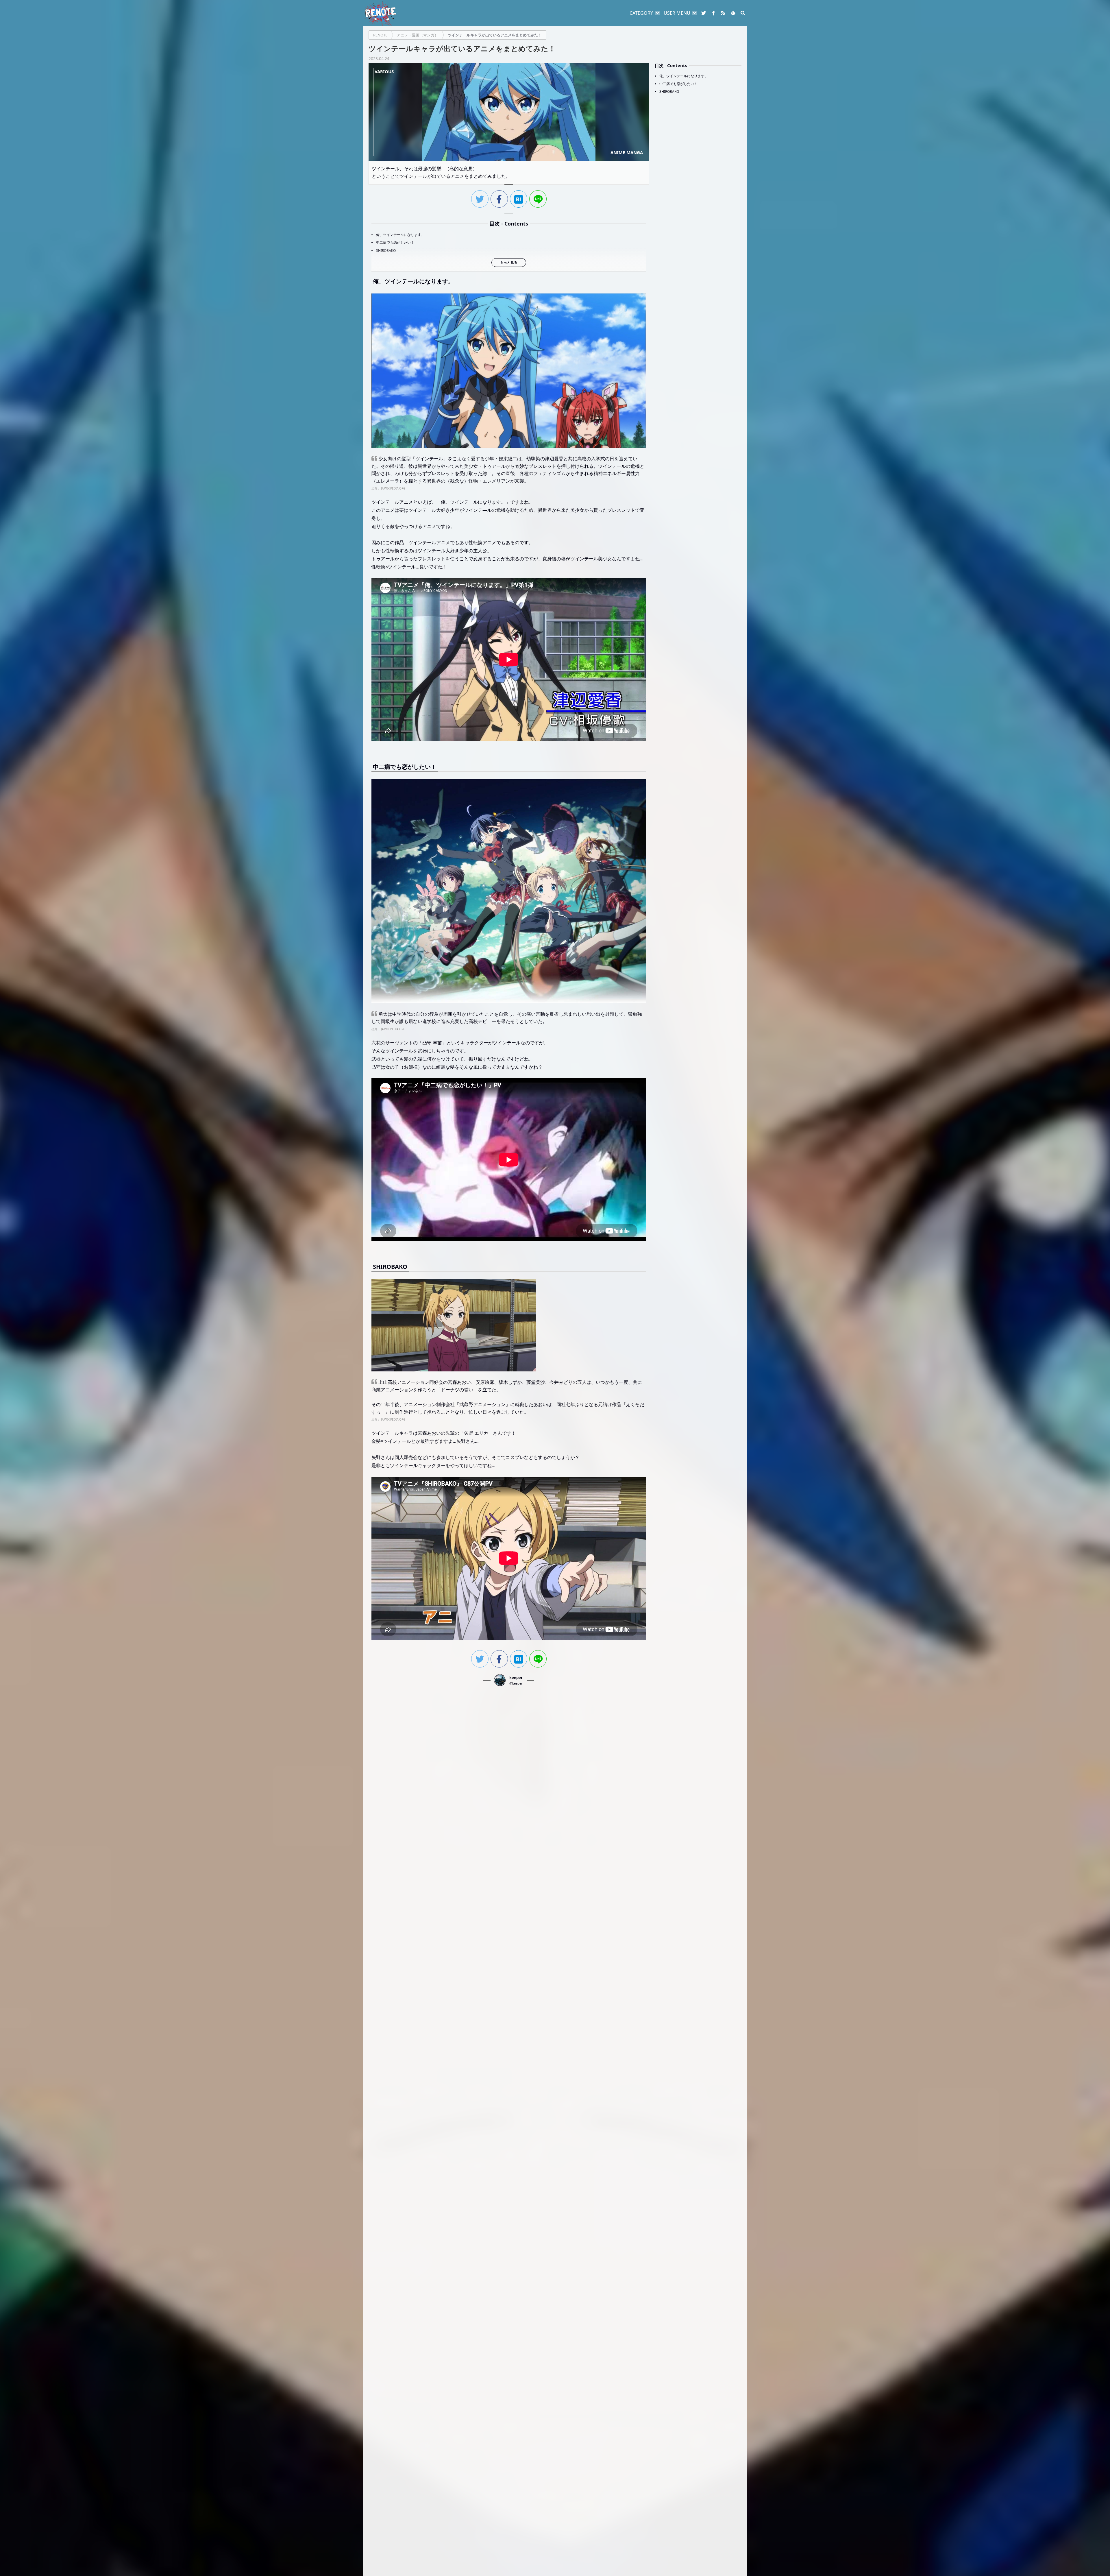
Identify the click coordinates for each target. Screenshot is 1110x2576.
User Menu (677, 13)
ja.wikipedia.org (393, 488)
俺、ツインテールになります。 (400, 235)
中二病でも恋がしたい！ (395, 242)
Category (641, 13)
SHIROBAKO (386, 251)
